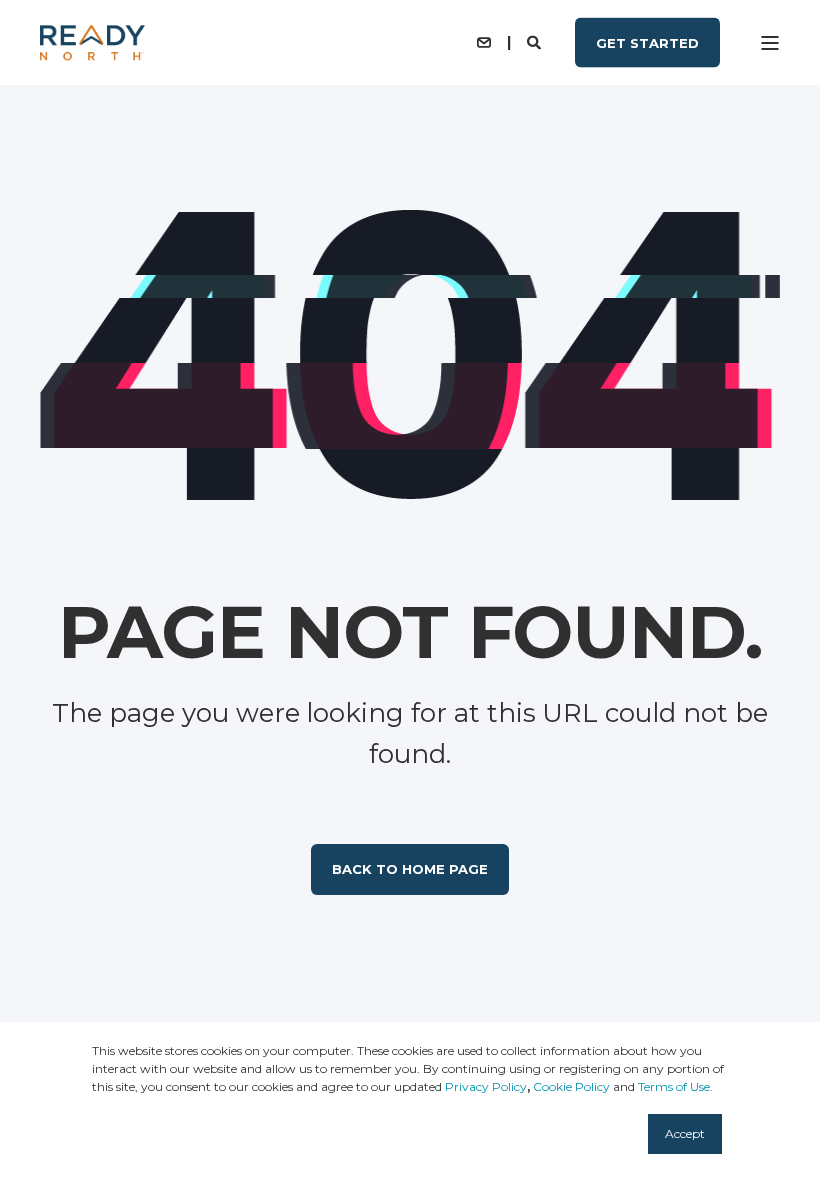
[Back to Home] (92, 42)
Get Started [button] (647, 42)
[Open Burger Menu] (770, 43)
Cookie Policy (571, 1086)
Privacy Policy (486, 1086)
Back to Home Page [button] (410, 869)
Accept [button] (685, 1133)
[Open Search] (536, 41)
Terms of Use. (675, 1086)
